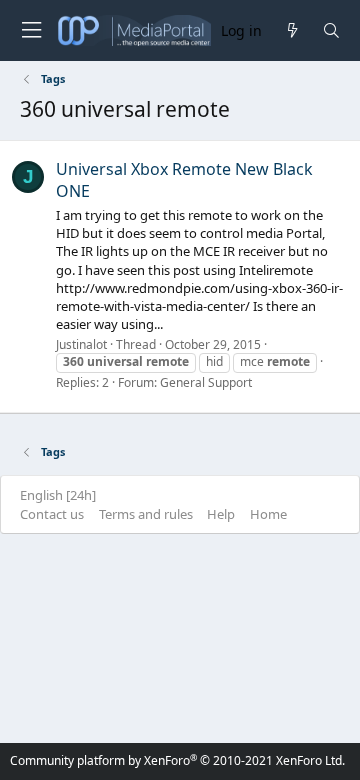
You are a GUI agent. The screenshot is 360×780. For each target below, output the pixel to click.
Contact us (52, 514)
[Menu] (31, 30)
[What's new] (291, 30)
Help (221, 514)
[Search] (331, 30)
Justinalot (81, 344)
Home (268, 514)
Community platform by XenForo (177, 760)
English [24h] (58, 495)
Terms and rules (146, 514)
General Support (206, 382)
